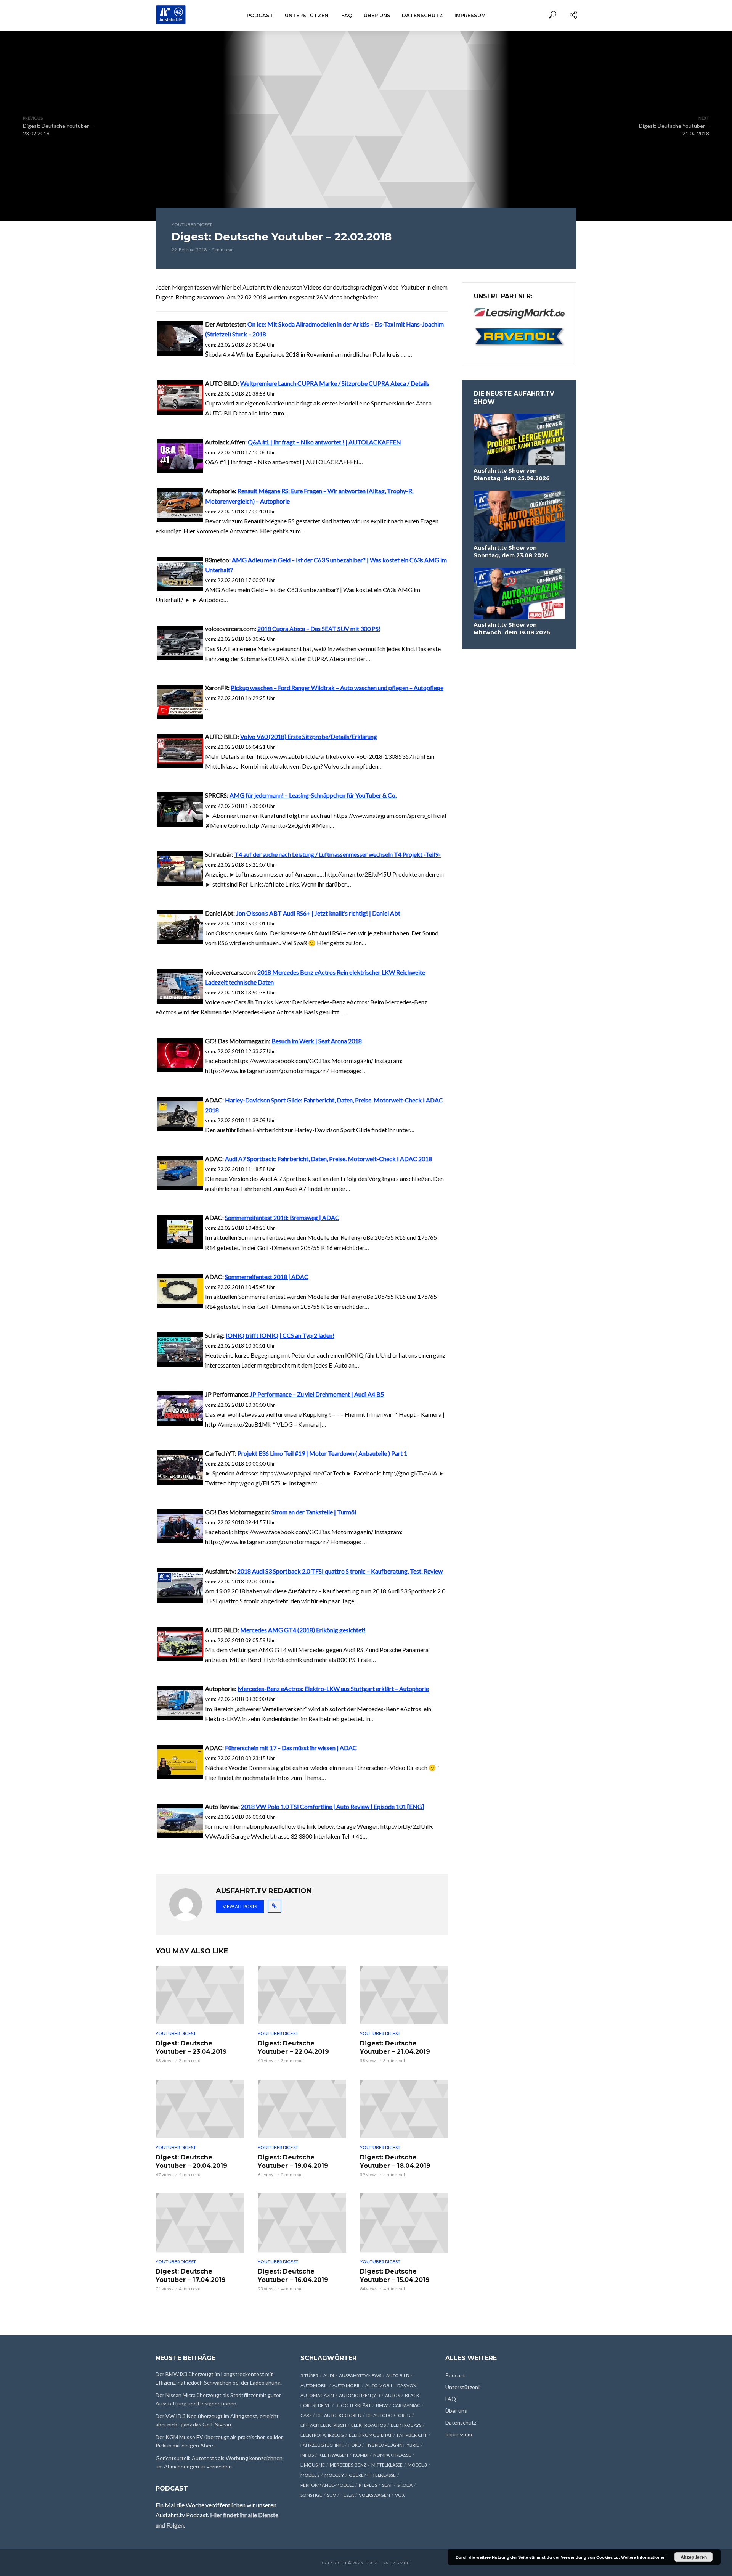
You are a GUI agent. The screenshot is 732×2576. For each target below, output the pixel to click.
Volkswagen (374, 2495)
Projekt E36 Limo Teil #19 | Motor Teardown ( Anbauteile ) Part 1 (322, 1453)
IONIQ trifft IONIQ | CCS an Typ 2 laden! (280, 1335)
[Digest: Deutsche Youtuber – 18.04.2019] (404, 2109)
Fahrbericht (412, 2435)
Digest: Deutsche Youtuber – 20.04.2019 (191, 2162)
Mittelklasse (387, 2465)
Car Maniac (406, 2405)
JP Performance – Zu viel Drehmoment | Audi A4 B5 (317, 1394)
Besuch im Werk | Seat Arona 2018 (317, 1041)
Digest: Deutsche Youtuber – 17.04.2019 (191, 2276)
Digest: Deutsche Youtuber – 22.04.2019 (293, 2047)
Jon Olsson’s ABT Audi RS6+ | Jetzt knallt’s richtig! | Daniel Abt (318, 913)
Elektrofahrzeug (322, 2435)
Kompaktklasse (392, 2455)
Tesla (347, 2495)
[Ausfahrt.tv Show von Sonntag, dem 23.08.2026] (519, 516)
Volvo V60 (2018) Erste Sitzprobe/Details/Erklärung (309, 736)
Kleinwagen (333, 2455)
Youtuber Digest (192, 224)
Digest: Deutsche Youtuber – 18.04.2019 (395, 2162)
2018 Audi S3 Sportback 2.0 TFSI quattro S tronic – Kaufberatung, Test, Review (340, 1571)
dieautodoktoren (388, 2415)
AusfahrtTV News (360, 2376)
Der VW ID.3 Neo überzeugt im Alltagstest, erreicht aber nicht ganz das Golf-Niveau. (217, 2420)
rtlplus (368, 2485)
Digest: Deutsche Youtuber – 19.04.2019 (293, 2162)
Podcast (260, 15)
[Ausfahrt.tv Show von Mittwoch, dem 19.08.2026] (519, 593)
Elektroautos (368, 2425)
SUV (331, 2495)
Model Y (334, 2475)
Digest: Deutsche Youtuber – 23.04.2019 (191, 2047)
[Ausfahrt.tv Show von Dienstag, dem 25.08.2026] (519, 439)
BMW (382, 2405)
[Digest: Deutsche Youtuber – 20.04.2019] (200, 2109)
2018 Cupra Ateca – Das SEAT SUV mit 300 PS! (319, 628)
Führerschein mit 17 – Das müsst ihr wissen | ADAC (291, 1748)
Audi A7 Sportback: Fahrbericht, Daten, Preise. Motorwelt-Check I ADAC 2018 (328, 1159)
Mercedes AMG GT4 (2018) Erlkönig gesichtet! (303, 1630)
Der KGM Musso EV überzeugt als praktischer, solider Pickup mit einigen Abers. (219, 2441)
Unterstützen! (307, 15)
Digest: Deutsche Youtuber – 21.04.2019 (395, 2047)
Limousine (313, 2465)
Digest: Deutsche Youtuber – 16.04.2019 (293, 2276)
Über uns (377, 15)
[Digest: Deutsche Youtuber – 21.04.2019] (404, 1995)
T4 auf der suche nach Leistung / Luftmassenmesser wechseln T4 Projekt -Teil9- (338, 854)
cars (306, 2415)
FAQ (347, 15)
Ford (355, 2445)
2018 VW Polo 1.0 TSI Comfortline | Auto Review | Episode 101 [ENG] (332, 1806)
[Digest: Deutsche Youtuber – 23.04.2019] (200, 1995)
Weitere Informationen (643, 2557)
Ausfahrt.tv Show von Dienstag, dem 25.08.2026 (512, 475)
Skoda (405, 2485)
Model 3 (417, 2465)
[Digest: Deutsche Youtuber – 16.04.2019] (302, 2223)
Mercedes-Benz (348, 2465)
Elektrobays (406, 2425)
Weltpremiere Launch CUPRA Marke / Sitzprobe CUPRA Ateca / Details (335, 383)
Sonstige (311, 2495)
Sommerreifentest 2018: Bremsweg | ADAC (282, 1217)
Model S (310, 2475)
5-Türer (309, 2376)
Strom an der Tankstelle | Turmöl (314, 1512)
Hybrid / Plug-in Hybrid (392, 2445)
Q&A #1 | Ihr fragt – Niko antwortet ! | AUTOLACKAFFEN (324, 442)
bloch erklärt (353, 2405)
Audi (329, 2376)
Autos (392, 2395)
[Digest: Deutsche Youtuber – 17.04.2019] (200, 2223)
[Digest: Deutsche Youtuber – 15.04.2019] (404, 2223)
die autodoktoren (339, 2415)
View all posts (240, 1906)
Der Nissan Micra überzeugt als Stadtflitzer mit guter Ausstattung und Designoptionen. (218, 2399)
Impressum (470, 15)
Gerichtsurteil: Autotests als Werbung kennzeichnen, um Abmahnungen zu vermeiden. (220, 2462)
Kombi (361, 2455)
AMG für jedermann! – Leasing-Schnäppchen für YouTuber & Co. (313, 795)
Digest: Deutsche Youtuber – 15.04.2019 (395, 2276)
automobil (314, 2385)
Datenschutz (422, 15)
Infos (307, 2455)
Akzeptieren (694, 2557)
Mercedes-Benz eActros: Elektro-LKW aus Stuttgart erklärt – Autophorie (333, 1689)
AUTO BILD (398, 2376)
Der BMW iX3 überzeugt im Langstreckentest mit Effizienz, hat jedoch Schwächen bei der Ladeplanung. (219, 2378)
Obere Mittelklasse (372, 2475)
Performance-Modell (327, 2485)
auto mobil (346, 2385)
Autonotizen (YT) (360, 2395)
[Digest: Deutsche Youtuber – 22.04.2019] (302, 1995)
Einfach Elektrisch (323, 2425)
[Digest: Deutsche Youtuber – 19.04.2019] (302, 2109)
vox (400, 2495)
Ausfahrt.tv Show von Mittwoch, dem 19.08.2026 (512, 629)
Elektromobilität (370, 2435)
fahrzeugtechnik (322, 2445)
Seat (387, 2485)
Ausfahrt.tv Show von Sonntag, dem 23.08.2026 (511, 552)
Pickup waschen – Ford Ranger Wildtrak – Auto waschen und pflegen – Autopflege (337, 688)
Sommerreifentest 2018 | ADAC (267, 1277)
